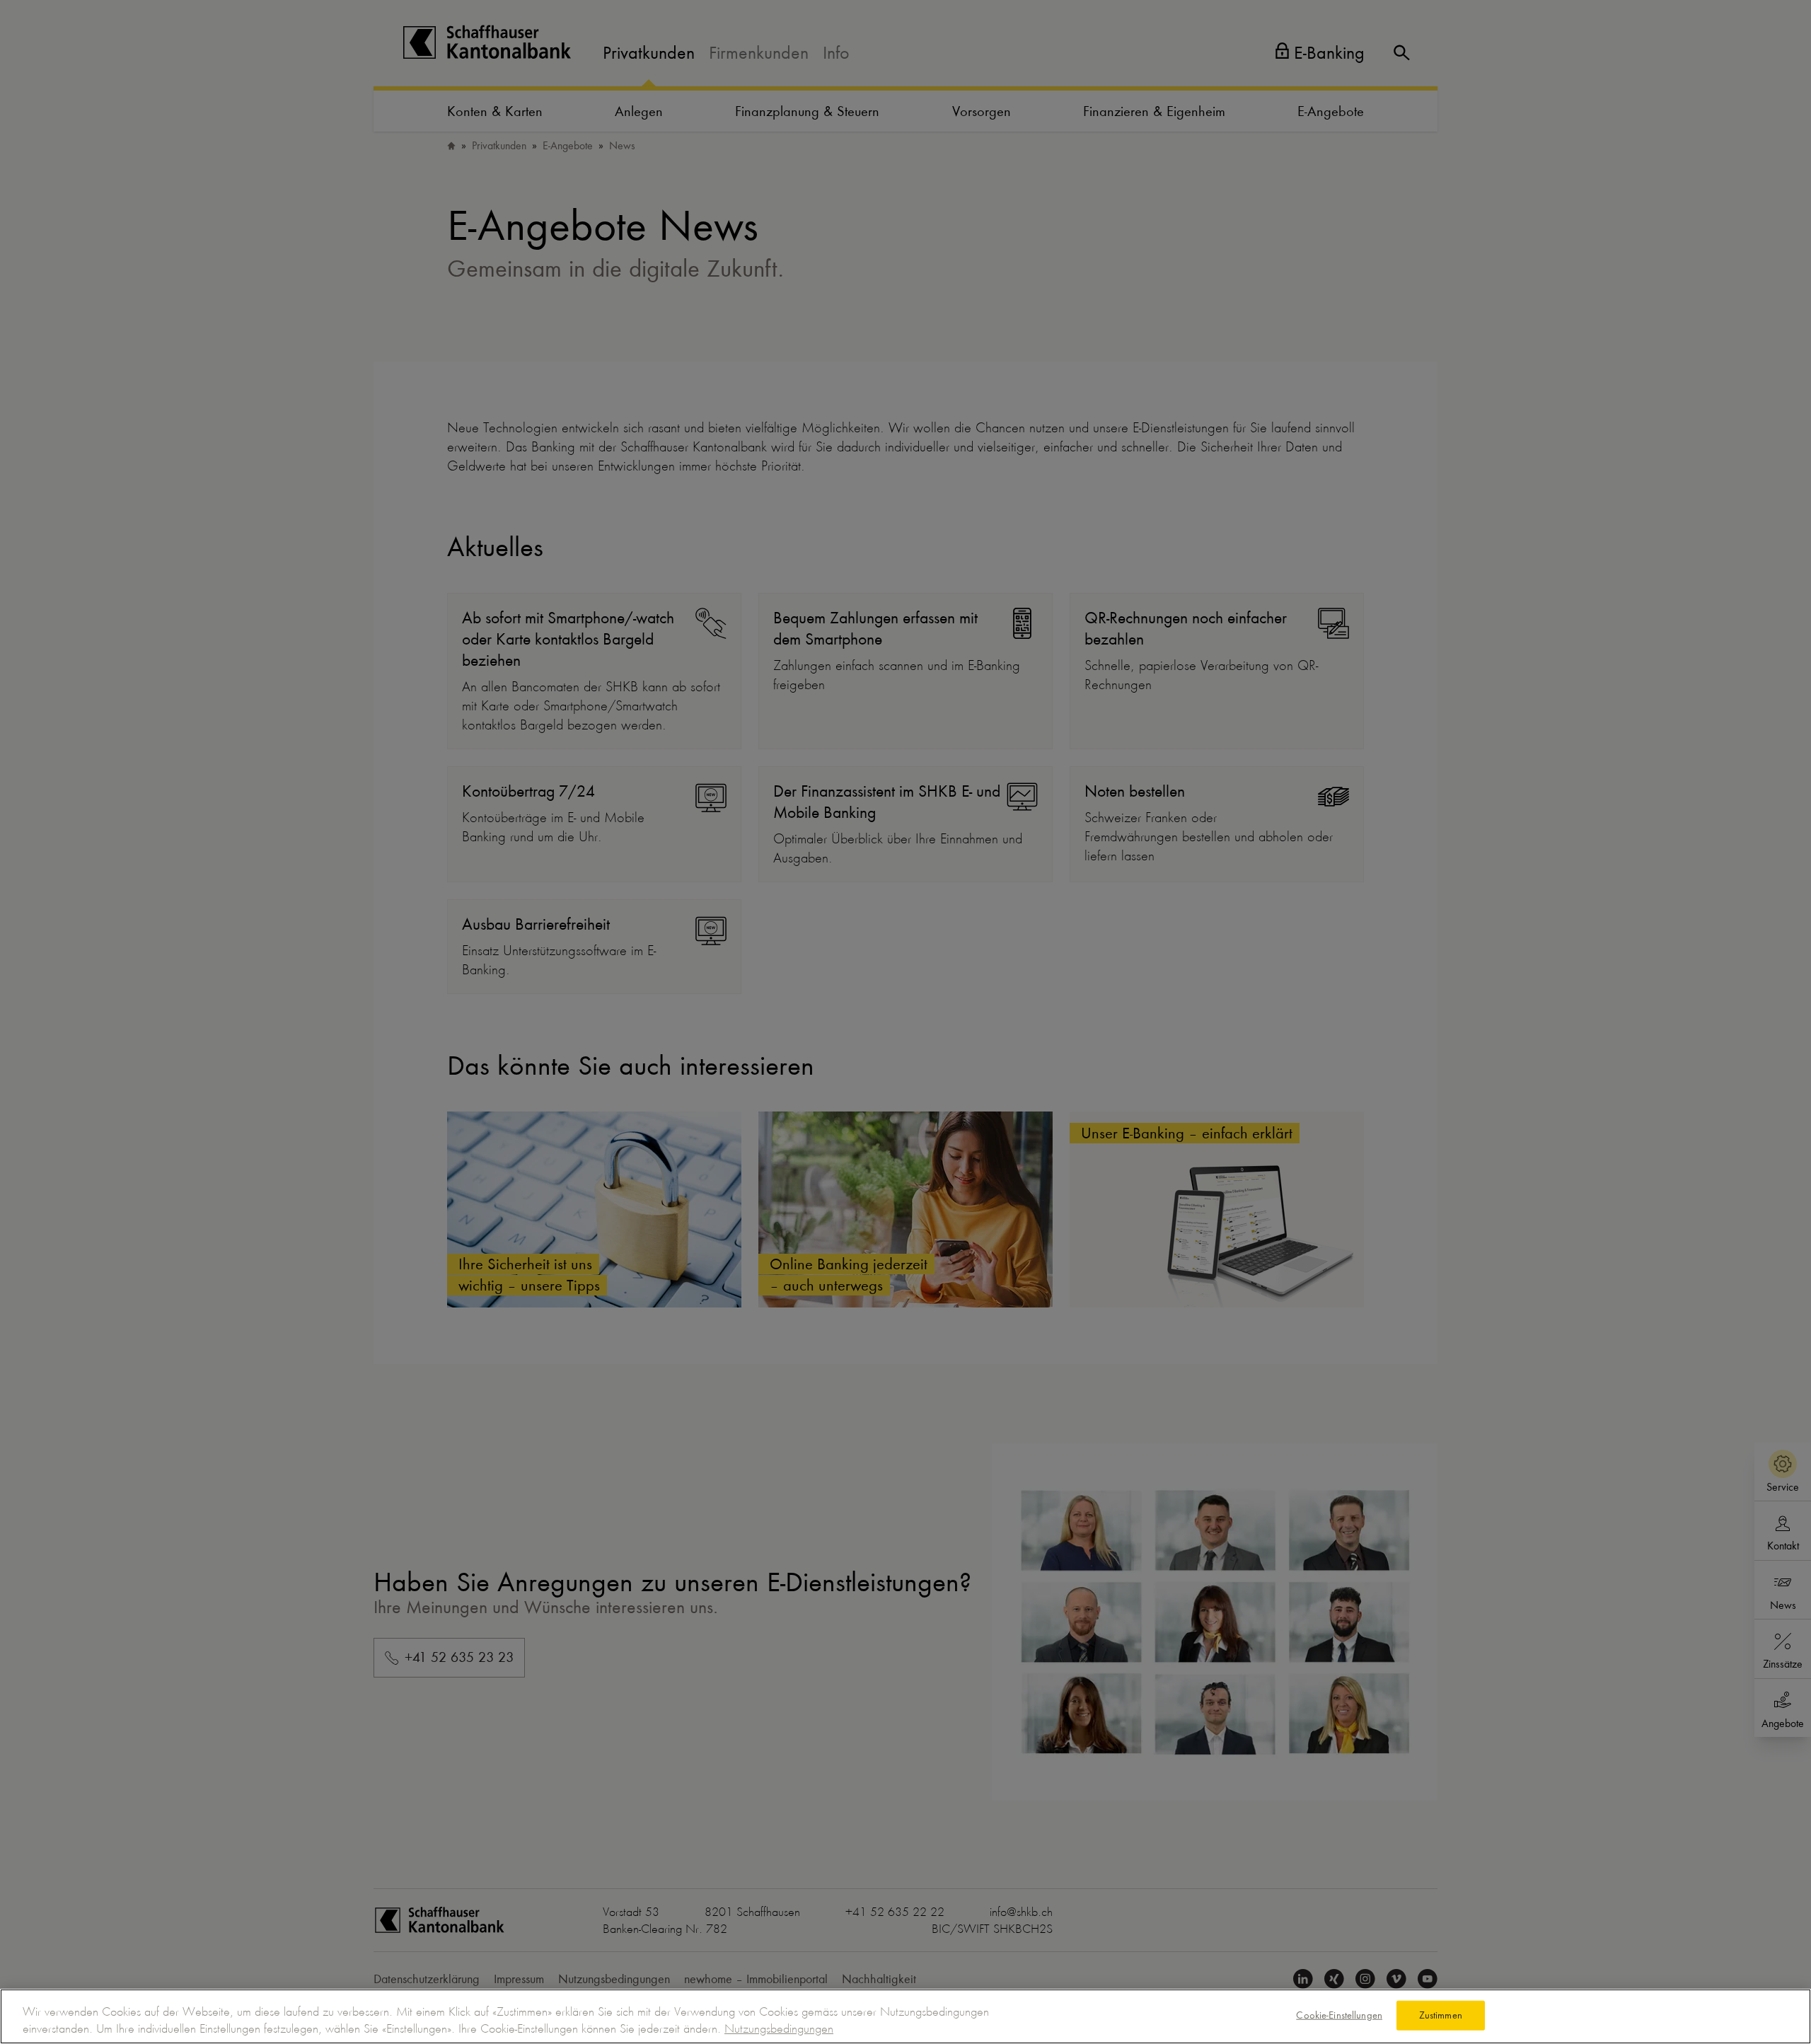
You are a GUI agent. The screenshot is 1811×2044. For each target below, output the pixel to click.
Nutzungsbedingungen (779, 2028)
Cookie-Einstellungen (1339, 2015)
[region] (905, 2016)
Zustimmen (1441, 2015)
